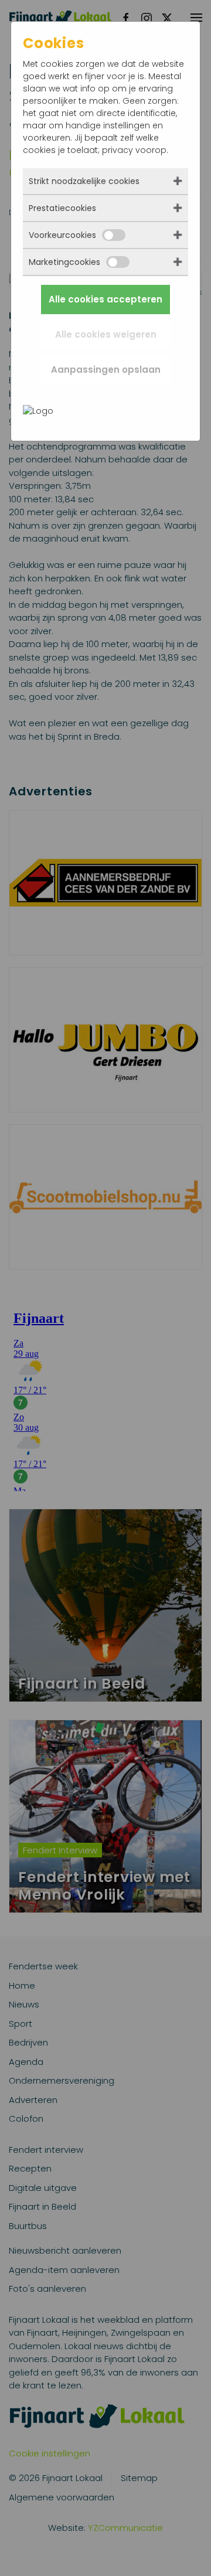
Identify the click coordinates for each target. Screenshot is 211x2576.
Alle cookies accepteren (105, 299)
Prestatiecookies (62, 208)
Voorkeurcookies (62, 235)
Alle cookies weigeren (106, 334)
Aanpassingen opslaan (106, 370)
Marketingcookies (64, 262)
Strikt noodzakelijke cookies (84, 181)
